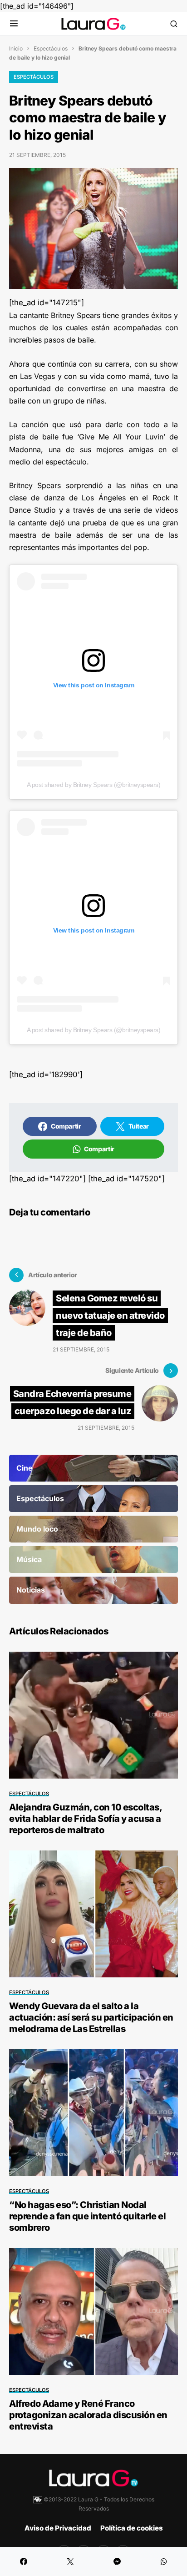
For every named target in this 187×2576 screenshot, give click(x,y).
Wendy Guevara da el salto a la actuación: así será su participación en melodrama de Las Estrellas (91, 2017)
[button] (14, 24)
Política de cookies (132, 2528)
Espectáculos (51, 48)
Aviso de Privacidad (58, 2528)
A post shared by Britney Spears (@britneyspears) (94, 785)
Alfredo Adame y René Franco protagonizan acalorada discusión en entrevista (88, 2415)
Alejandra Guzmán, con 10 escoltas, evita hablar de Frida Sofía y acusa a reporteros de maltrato (85, 1819)
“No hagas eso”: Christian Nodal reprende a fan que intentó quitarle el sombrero (87, 2216)
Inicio (16, 48)
